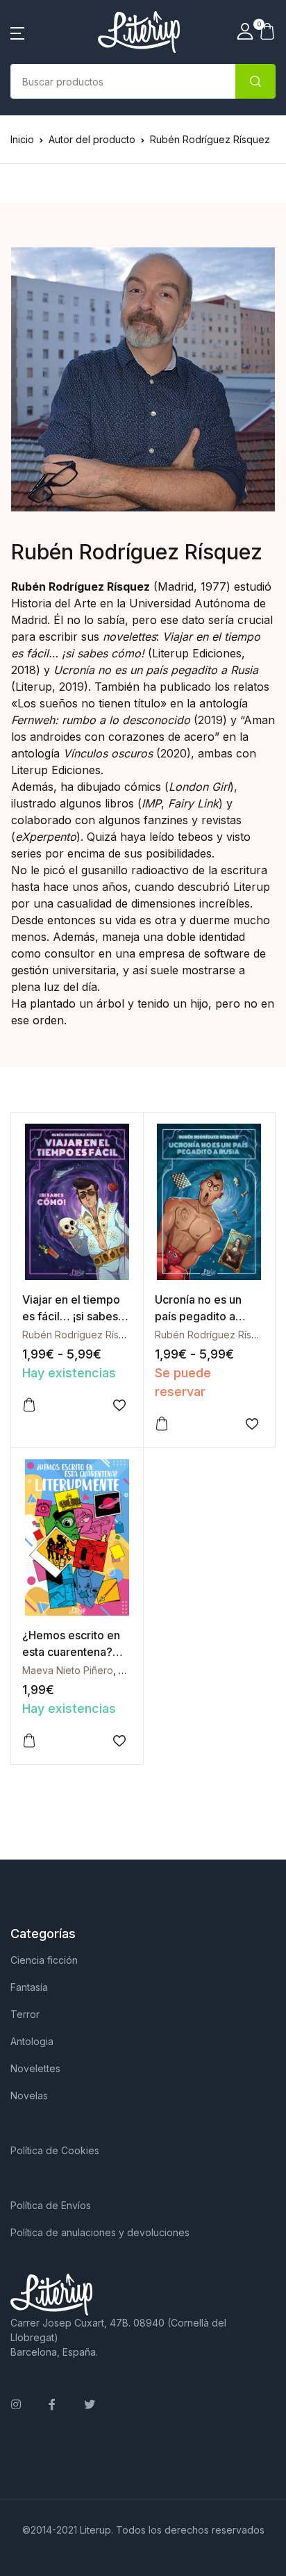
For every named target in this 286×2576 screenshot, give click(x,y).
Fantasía (29, 1987)
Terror (25, 2014)
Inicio (22, 139)
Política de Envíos (51, 2205)
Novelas (29, 2095)
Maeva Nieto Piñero (68, 1670)
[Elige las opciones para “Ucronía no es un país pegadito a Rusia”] (162, 1424)
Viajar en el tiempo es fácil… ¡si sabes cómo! (71, 1316)
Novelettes (35, 2068)
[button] (17, 32)
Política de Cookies (55, 2150)
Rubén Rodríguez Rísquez (82, 1335)
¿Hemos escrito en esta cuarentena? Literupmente (71, 1652)
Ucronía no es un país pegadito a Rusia (198, 1316)
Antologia (32, 2041)
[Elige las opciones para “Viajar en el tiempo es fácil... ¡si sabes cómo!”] (29, 1405)
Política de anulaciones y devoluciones (100, 2232)
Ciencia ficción (44, 1960)
